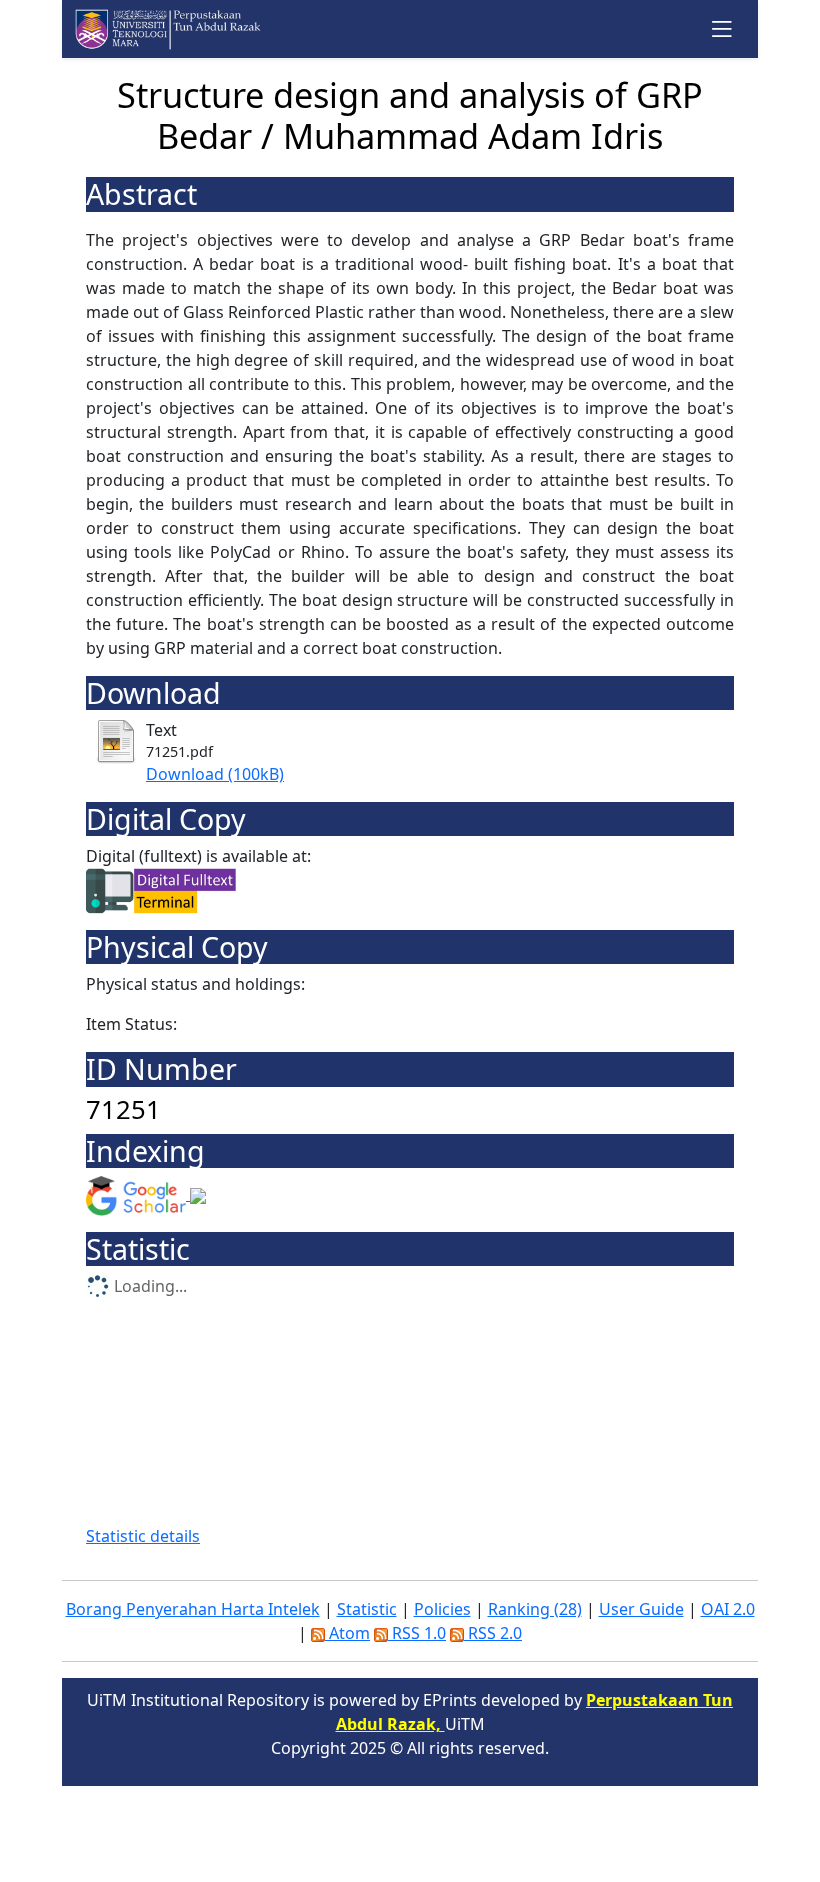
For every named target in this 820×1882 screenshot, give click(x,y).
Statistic (367, 1609)
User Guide (641, 1609)
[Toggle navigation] (722, 28)
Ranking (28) (535, 1609)
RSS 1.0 (417, 1633)
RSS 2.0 (493, 1633)
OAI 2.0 (728, 1609)
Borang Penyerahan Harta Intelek (193, 1609)
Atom (347, 1633)
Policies (442, 1609)
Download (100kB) (215, 774)
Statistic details (143, 1536)
